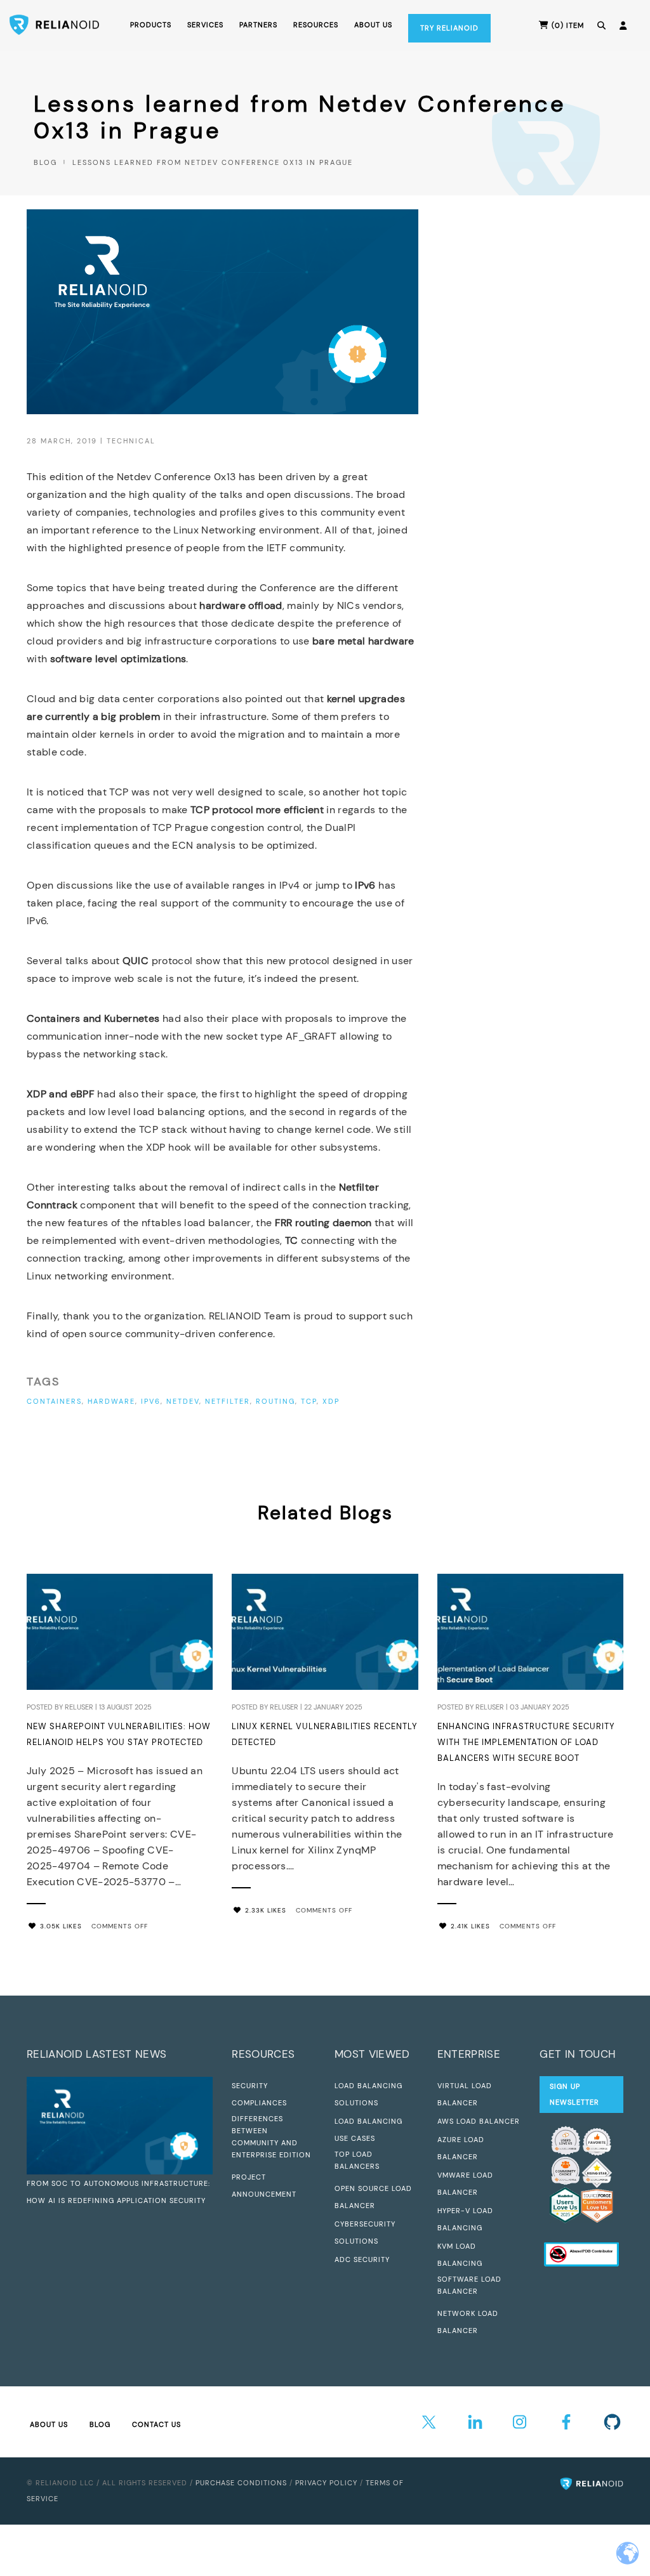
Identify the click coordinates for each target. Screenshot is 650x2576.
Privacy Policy (326, 2483)
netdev (183, 1401)
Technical (131, 441)
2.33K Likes (266, 1910)
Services (205, 25)
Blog (45, 162)
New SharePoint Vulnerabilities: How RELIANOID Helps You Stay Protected (119, 1734)
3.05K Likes (61, 1926)
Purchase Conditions (241, 2483)
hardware (111, 1401)
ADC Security (362, 2259)
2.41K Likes (470, 1926)
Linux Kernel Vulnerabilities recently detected (325, 1734)
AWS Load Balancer (479, 2121)
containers (54, 1401)
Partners (258, 25)
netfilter (228, 1401)
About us (373, 25)
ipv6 (151, 1401)
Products (151, 25)
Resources (316, 25)
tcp (309, 1401)
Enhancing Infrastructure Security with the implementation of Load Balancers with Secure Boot (526, 1742)
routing (275, 1401)
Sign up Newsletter (574, 2094)
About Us (49, 2424)
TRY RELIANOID (449, 28)
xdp (331, 1401)
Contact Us (156, 2424)
